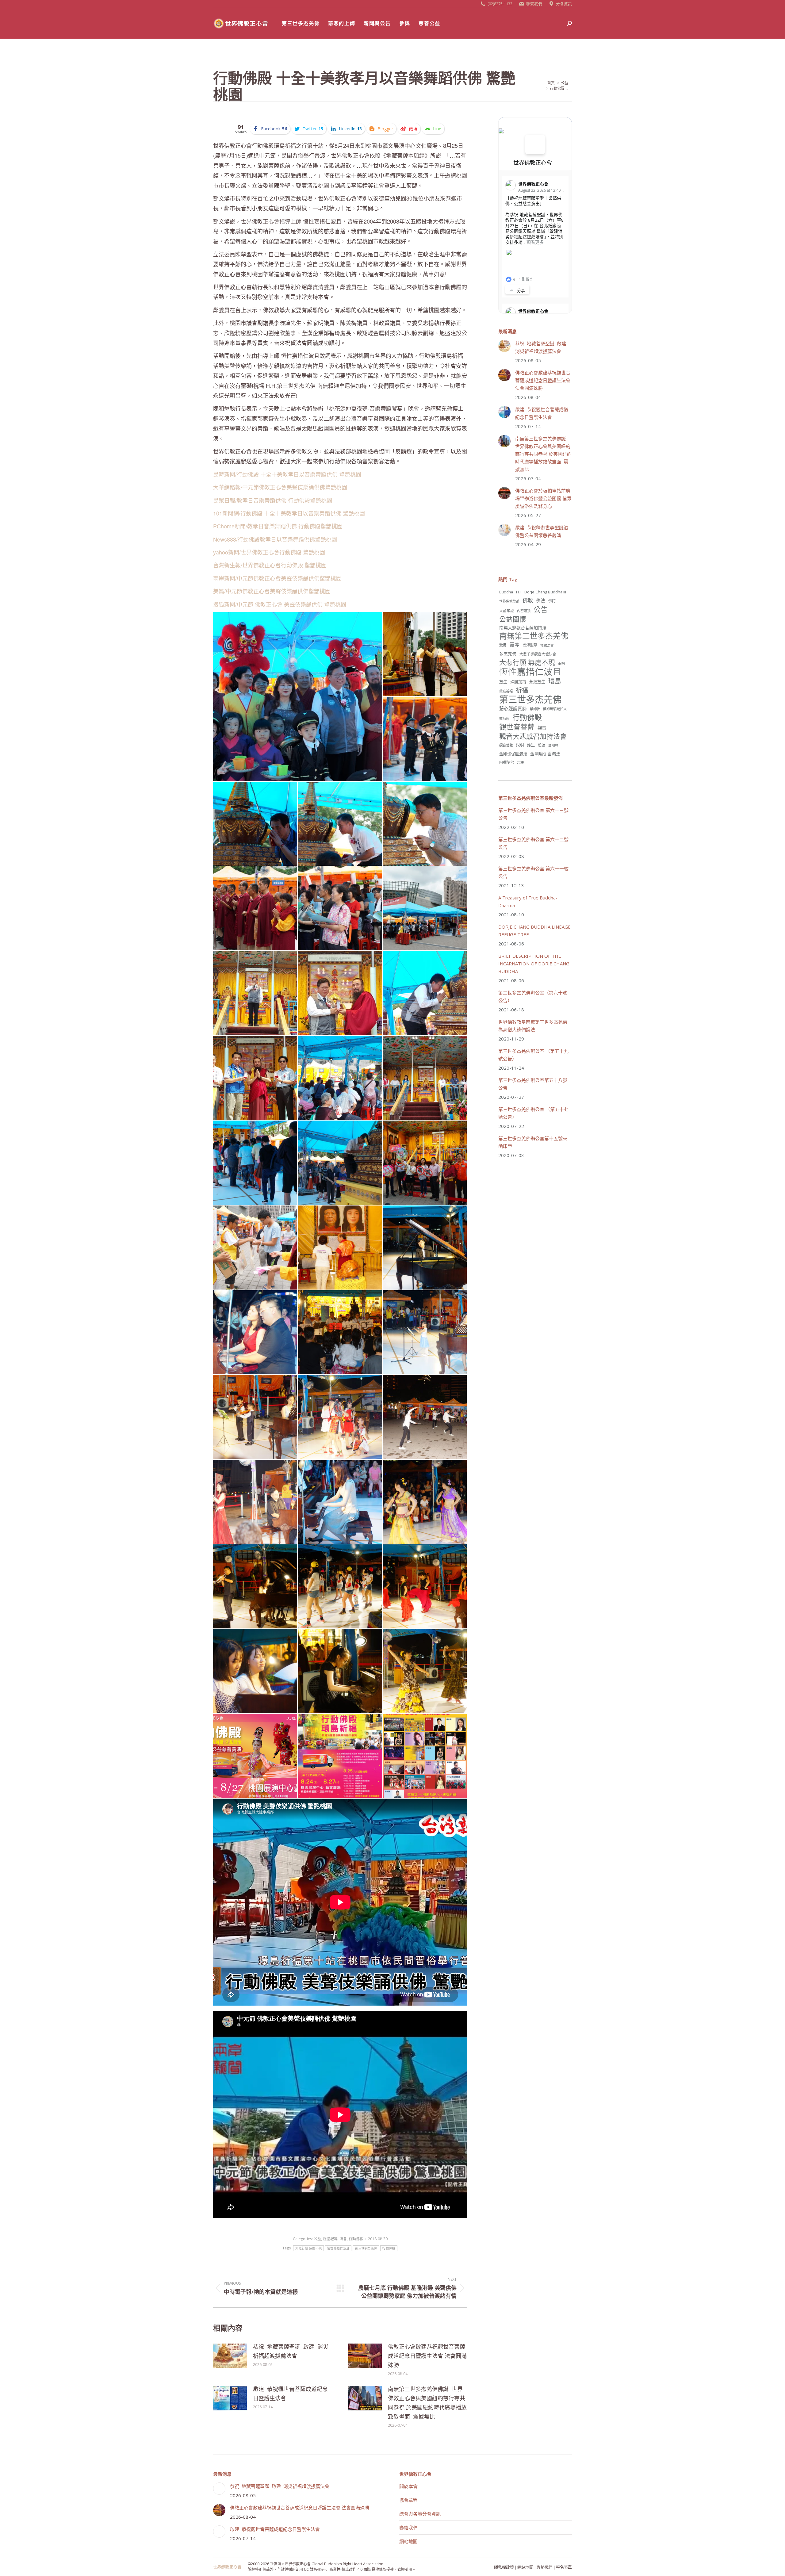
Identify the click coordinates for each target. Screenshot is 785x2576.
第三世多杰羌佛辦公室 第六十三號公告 (533, 814)
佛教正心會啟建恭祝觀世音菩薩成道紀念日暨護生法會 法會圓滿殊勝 (427, 2356)
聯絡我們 (408, 2528)
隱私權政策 (504, 2567)
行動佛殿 (356, 2239)
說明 (520, 745)
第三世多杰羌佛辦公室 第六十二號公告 (533, 843)
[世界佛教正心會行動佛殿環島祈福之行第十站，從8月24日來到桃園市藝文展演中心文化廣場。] (425, 909)
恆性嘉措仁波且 (338, 2248)
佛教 (528, 600)
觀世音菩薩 (517, 727)
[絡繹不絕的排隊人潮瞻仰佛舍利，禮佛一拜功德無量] (340, 1163)
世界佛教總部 (509, 601)
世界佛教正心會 (533, 163)
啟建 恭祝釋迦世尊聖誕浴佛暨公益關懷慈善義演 (542, 531)
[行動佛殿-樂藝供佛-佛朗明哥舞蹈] (425, 1671)
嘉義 (515, 645)
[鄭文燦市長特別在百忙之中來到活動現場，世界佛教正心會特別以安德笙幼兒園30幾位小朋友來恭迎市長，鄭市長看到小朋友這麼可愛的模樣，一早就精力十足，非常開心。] (298, 697)
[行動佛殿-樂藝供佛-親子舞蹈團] (340, 1587)
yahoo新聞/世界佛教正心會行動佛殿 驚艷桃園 (269, 552)
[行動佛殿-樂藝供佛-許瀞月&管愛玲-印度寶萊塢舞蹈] (425, 1502)
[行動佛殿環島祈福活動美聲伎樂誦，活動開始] (255, 909)
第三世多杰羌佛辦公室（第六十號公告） (533, 997)
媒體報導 (330, 2239)
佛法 (541, 600)
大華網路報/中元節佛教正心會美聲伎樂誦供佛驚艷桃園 (280, 487)
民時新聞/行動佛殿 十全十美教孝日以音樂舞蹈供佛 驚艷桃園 (287, 474)
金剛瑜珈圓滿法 (545, 754)
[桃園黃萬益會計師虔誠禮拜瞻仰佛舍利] (425, 824)
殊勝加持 (518, 682)
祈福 (522, 690)
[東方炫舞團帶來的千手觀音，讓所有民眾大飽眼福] (340, 1078)
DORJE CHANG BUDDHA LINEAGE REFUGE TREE (534, 931)
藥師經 (504, 719)
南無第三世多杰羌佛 (534, 636)
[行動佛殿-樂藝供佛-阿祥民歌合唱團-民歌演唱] (340, 1332)
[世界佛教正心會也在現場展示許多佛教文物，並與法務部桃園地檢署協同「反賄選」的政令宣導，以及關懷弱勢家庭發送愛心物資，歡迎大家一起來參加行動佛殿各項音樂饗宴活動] (255, 1248)
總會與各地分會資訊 (420, 2514)
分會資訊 (564, 4)
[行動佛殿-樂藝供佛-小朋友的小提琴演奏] (425, 1332)
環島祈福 (506, 691)
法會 (343, 2239)
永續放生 (537, 682)
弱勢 (561, 663)
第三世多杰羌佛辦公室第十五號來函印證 (533, 1142)
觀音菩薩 (506, 745)
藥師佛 (535, 709)
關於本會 (408, 2486)
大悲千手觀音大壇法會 (538, 654)
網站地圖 (408, 2541)
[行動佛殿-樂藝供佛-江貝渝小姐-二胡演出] (255, 1502)
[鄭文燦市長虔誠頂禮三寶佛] (425, 654)
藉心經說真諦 (513, 708)
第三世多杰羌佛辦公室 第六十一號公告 (533, 872)
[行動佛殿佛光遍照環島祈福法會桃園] (255, 1756)
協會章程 (408, 2500)
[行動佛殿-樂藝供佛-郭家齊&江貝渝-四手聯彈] (255, 1332)
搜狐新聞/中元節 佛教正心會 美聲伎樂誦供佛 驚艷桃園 (280, 604)
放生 (503, 682)
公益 (317, 2239)
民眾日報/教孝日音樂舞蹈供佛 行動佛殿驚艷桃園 (273, 500)
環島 (555, 681)
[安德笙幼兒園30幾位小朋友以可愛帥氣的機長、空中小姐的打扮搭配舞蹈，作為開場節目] (425, 739)
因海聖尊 (530, 645)
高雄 (520, 763)
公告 (541, 609)
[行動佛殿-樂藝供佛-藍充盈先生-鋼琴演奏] (425, 1248)
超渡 (542, 745)
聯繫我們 (534, 4)
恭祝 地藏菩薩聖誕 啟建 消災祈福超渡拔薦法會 (291, 2351)
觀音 (542, 728)
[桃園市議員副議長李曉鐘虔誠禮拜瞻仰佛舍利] (340, 824)
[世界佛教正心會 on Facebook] (535, 144)
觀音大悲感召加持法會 (533, 736)
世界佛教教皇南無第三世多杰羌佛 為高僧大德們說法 (533, 1026)
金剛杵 (553, 745)
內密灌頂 (524, 611)
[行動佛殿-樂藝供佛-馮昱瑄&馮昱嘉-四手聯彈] (255, 1671)
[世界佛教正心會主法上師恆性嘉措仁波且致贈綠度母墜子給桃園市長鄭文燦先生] (340, 993)
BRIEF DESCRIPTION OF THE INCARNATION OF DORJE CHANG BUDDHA (534, 964)
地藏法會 (547, 645)
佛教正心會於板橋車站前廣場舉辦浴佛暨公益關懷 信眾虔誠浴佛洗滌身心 (543, 498)
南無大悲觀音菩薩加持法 (523, 628)
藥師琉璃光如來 (555, 709)
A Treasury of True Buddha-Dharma (528, 901)
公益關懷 (513, 619)
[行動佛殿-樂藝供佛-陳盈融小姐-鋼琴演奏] (340, 1502)
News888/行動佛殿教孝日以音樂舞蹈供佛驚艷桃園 (275, 539)
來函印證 (507, 611)
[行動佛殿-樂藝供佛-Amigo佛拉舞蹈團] (425, 1587)
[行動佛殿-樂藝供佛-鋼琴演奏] (340, 1671)
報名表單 (564, 2567)
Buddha (506, 592)
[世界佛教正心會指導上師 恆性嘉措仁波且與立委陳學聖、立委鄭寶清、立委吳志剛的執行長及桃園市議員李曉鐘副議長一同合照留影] (255, 1078)
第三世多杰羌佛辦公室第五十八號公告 (533, 1084)
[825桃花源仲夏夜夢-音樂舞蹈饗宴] (425, 1756)
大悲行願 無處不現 (308, 2248)
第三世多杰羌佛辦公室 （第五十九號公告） (533, 1055)
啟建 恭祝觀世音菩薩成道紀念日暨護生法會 (290, 2394)
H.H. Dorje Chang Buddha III (541, 592)
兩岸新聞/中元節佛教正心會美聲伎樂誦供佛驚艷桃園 (277, 578)
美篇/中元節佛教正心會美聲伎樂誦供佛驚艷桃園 (272, 591)
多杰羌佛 (508, 654)
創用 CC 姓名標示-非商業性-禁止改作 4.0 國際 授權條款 (341, 2569)
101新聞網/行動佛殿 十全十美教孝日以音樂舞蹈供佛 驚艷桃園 (289, 513)
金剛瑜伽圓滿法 (513, 754)
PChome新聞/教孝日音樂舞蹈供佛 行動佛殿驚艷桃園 (278, 526)
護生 (531, 745)
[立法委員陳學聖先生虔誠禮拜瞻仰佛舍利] (255, 824)
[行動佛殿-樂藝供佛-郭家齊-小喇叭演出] (255, 1587)
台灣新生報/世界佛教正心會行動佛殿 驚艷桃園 (270, 565)
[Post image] (230, 2356)
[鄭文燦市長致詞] (255, 993)
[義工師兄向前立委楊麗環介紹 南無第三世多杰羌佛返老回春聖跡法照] (340, 1248)
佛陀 (552, 601)
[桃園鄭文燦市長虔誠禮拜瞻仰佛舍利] (425, 993)
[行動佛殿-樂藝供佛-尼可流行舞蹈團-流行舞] (340, 1417)
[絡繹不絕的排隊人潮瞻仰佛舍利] (255, 1163)
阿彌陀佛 (507, 763)
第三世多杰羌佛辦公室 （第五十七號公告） (533, 1113)
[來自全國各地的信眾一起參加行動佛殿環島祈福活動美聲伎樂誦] (340, 909)
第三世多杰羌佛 (366, 2248)
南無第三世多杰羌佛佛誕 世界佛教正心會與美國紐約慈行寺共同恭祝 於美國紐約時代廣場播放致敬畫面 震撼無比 (427, 2403)
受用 (503, 645)
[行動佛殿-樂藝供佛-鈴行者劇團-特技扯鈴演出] (425, 1417)
